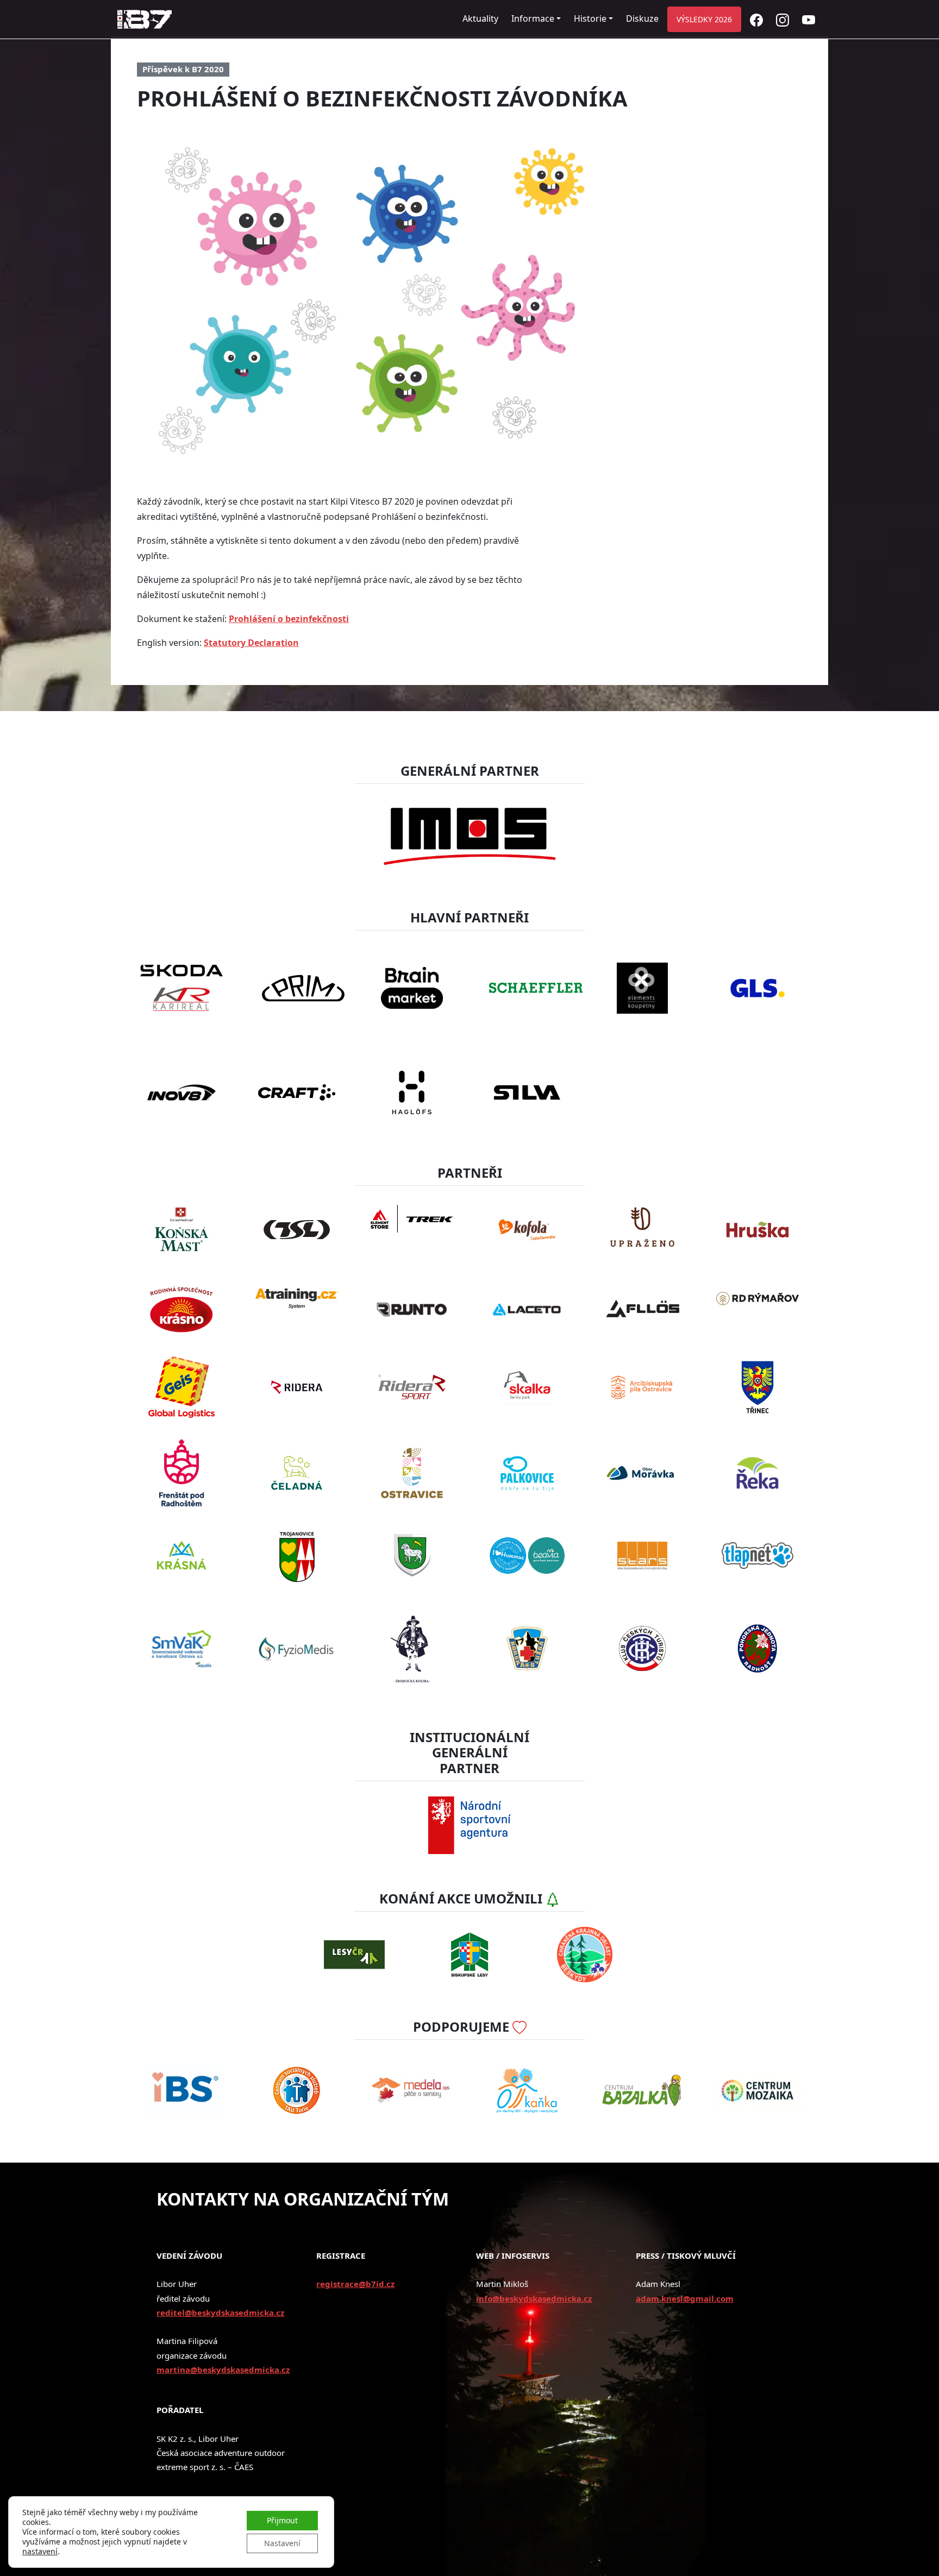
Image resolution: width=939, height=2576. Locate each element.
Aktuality (480, 18)
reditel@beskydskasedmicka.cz (220, 2313)
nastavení (40, 2552)
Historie (590, 18)
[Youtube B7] (809, 19)
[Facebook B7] (756, 19)
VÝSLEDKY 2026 (704, 19)
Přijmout (282, 2520)
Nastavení (282, 2543)
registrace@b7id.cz (355, 2284)
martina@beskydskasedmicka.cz (223, 2370)
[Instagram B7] (782, 19)
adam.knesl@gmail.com (685, 2298)
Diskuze (642, 18)
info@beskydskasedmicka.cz (534, 2298)
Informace (533, 18)
